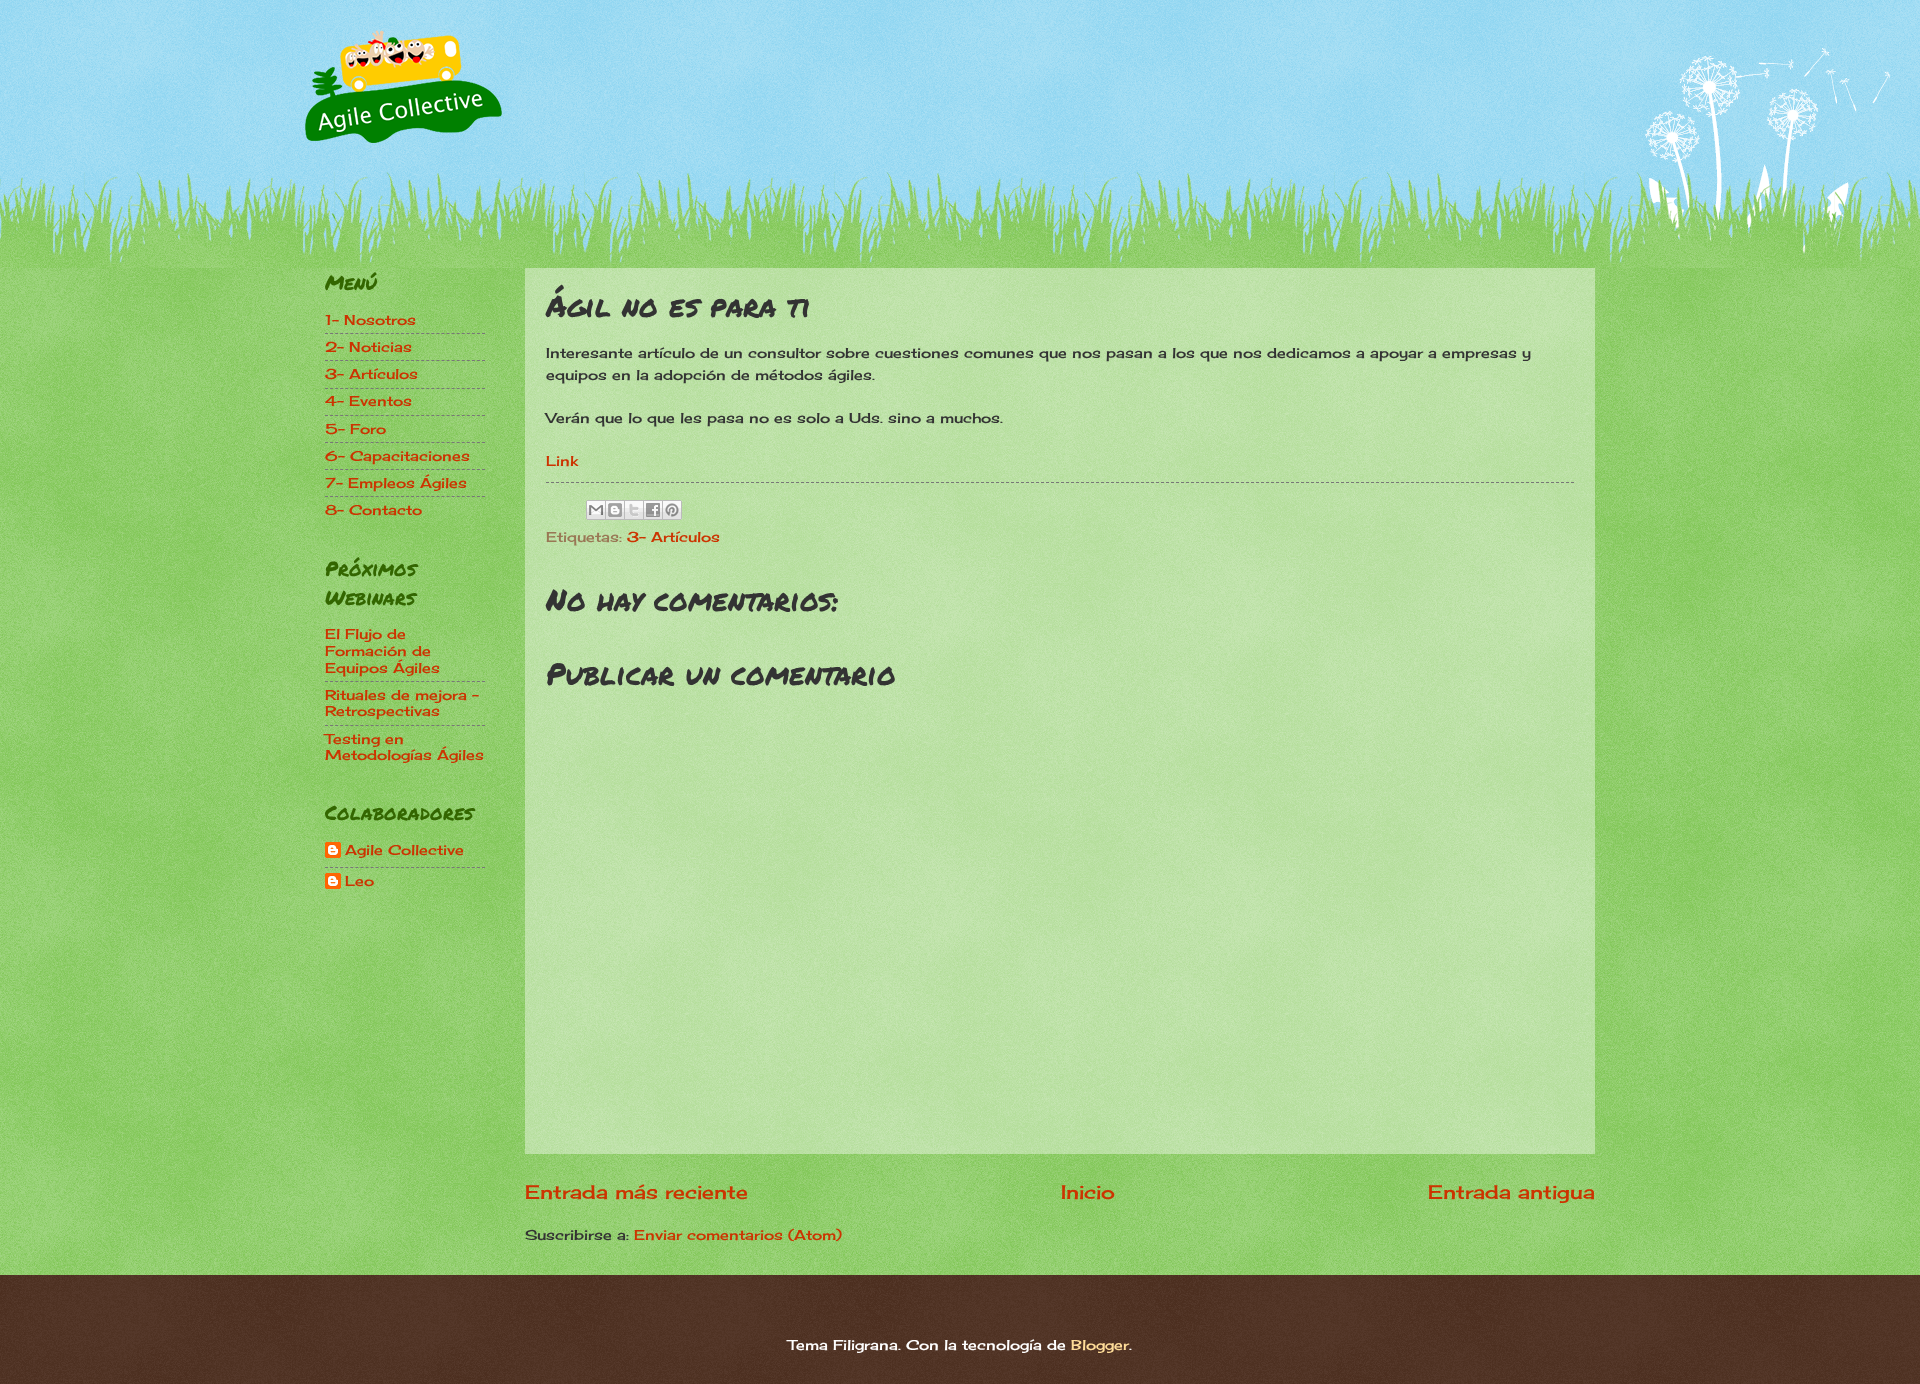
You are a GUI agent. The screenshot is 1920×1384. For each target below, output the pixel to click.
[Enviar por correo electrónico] (596, 510)
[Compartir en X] (634, 510)
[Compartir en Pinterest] (672, 510)
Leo (359, 881)
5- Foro (355, 428)
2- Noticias (368, 346)
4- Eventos (368, 400)
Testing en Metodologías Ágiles (404, 747)
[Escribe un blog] (615, 510)
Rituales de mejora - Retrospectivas (402, 703)
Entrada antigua (1511, 1192)
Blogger (1100, 1344)
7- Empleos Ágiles (396, 482)
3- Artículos (673, 536)
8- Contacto (373, 509)
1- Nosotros (370, 319)
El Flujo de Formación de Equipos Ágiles (382, 650)
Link (562, 460)
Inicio (1088, 1192)
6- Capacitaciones (397, 455)
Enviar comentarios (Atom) (738, 1234)
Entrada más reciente (636, 1192)
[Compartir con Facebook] (653, 510)
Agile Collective (404, 850)
